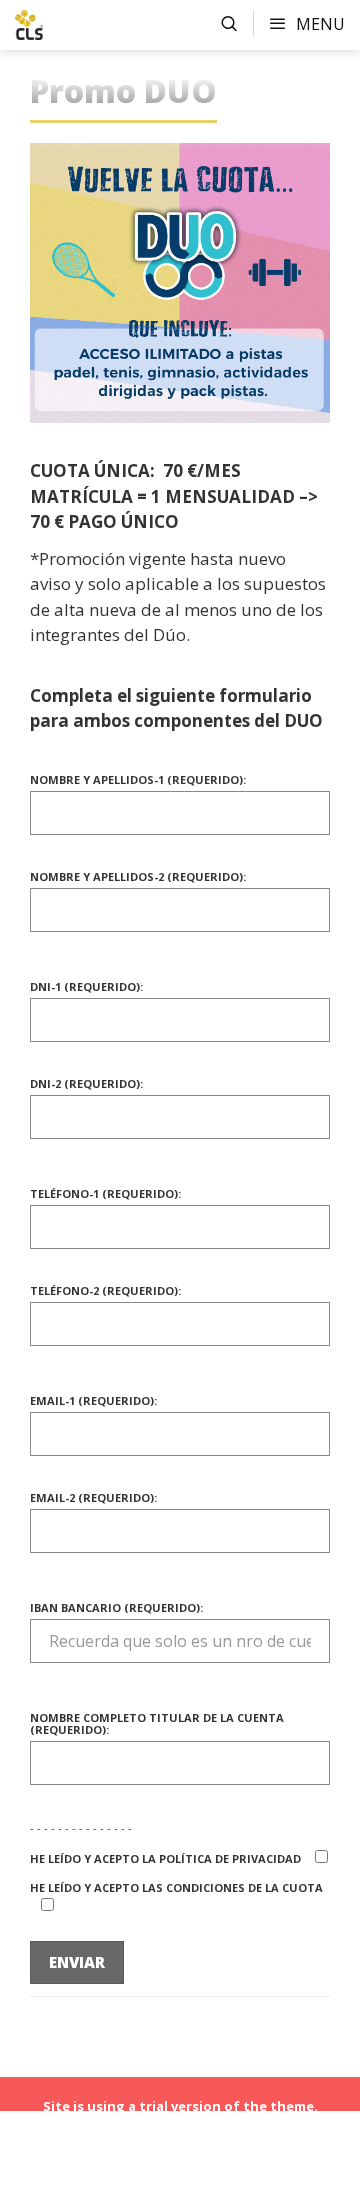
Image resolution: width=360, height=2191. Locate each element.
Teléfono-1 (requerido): (105, 1194)
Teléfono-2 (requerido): (105, 1291)
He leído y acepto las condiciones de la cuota (176, 1888)
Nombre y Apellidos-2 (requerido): (138, 877)
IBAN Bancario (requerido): (116, 1608)
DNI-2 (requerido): (86, 1084)
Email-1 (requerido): (93, 1401)
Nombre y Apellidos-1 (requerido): (138, 780)
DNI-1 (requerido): (86, 987)
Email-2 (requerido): (93, 1498)
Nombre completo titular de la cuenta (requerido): (157, 1724)
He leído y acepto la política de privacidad (167, 1858)
